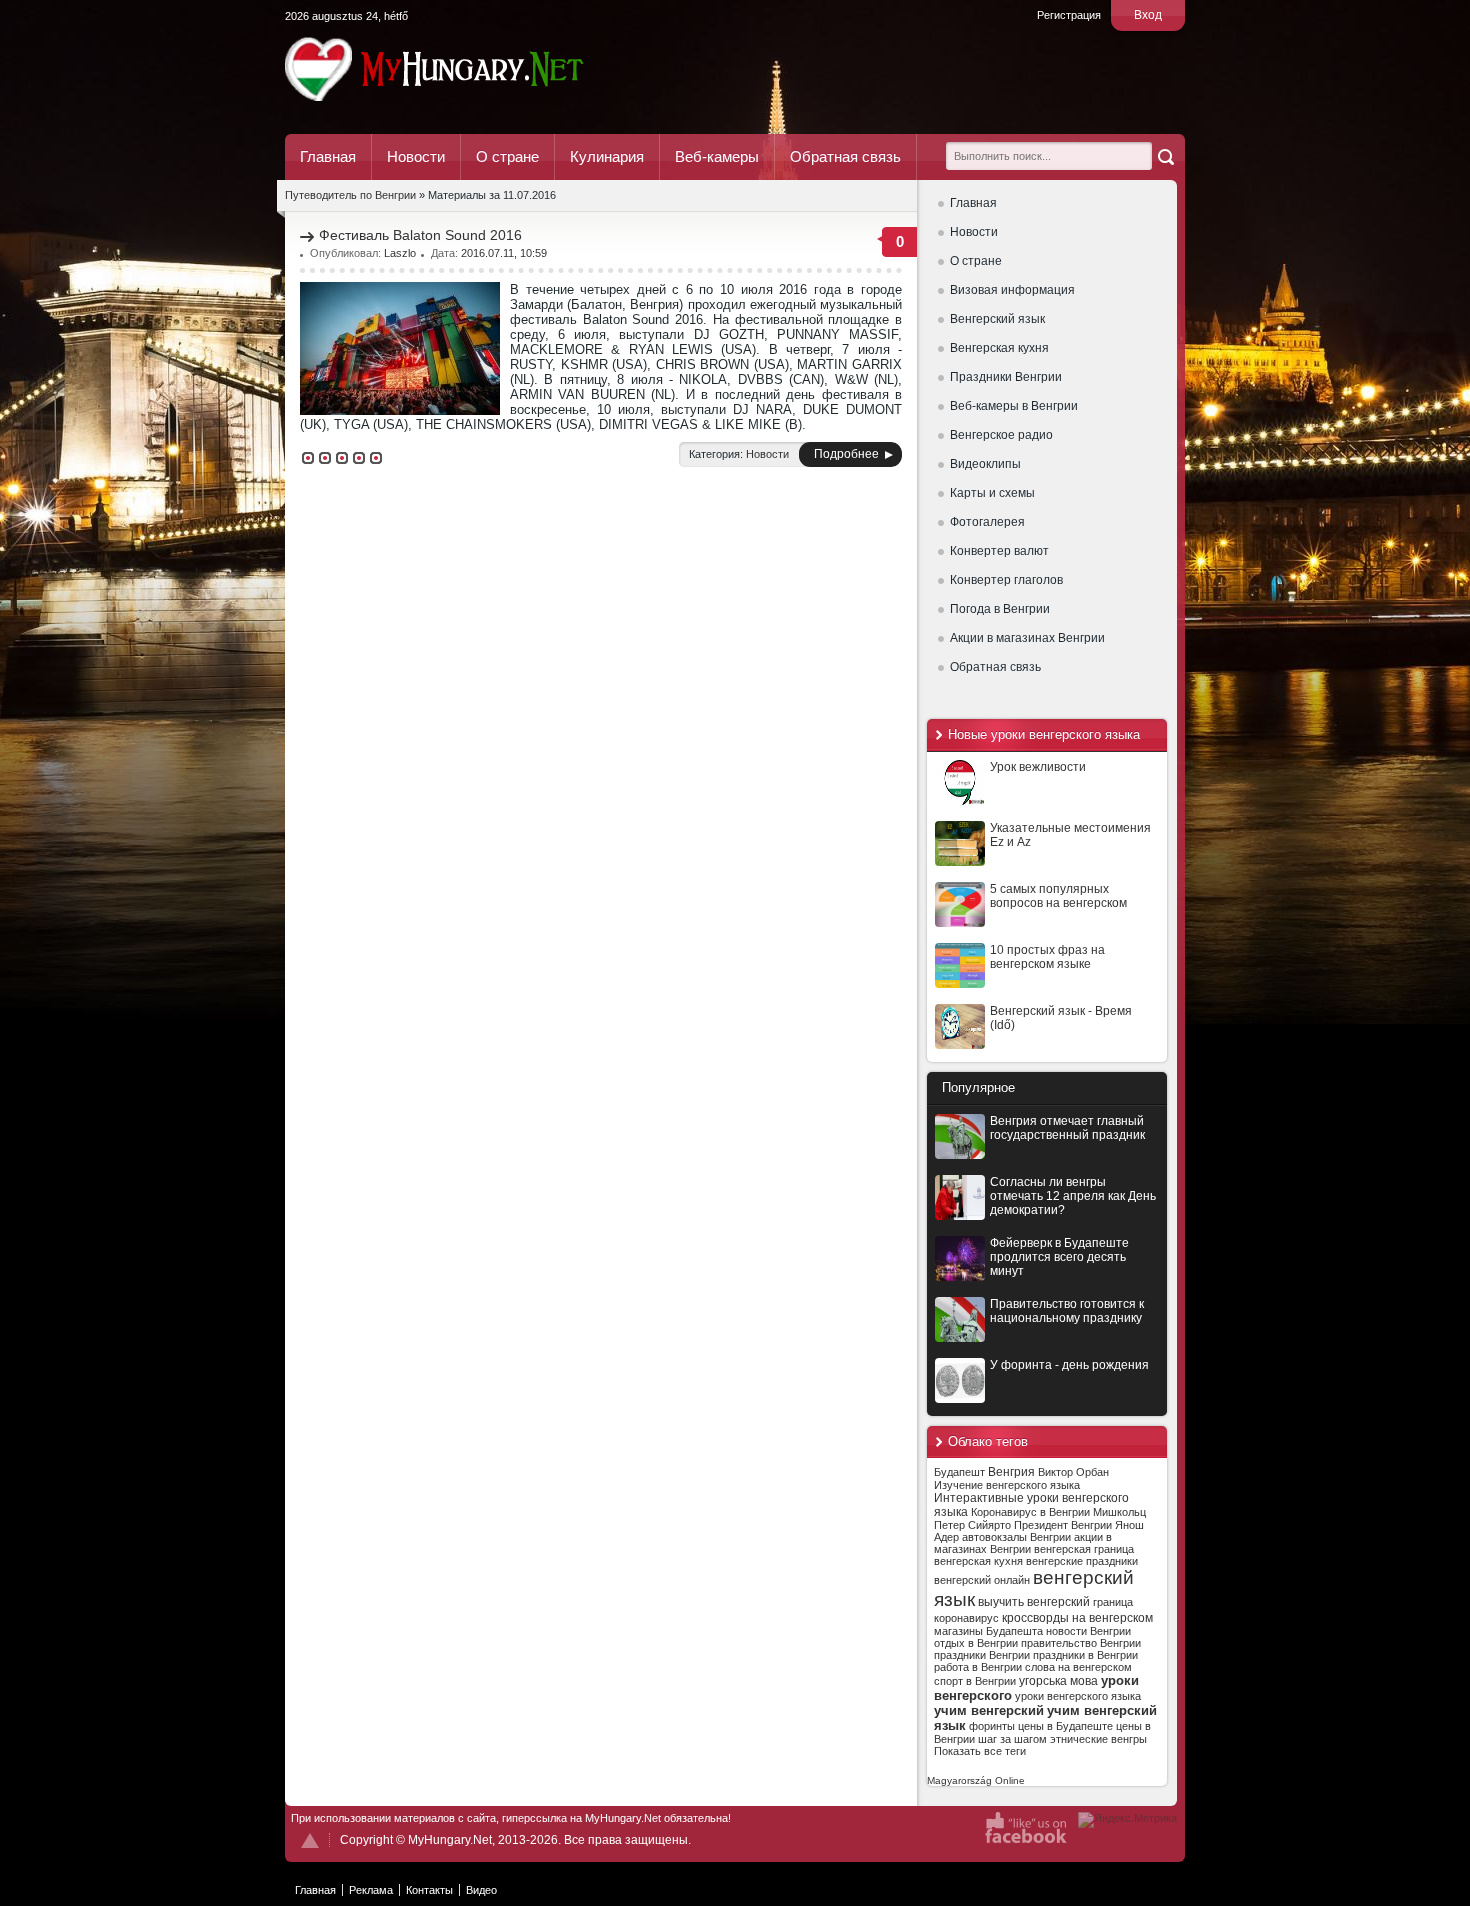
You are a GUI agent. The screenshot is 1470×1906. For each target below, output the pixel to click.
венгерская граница (1084, 1549)
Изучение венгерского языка (1007, 1485)
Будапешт (959, 1472)
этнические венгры (1098, 1739)
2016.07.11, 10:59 (504, 253)
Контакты (429, 1890)
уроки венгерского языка (1078, 1696)
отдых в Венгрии (976, 1643)
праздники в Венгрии (1085, 1655)
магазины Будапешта (988, 1631)
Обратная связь (845, 156)
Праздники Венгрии (1006, 377)
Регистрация (1069, 15)
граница (1113, 1602)
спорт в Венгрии (975, 1681)
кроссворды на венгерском (1077, 1618)
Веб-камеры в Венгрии (1014, 406)
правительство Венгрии (1081, 1643)
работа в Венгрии (978, 1667)
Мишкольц (1119, 1512)
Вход (1148, 15)
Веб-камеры (717, 156)
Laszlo (400, 253)
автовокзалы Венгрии (1016, 1537)
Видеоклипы (985, 464)
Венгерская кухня (999, 348)
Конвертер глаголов (1006, 580)
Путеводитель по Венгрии (489, 69)
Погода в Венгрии (1000, 609)
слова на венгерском (1078, 1667)
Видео (481, 1890)
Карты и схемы (992, 493)
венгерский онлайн (982, 1580)
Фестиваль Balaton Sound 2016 (420, 235)
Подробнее (846, 454)
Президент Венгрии (1063, 1525)
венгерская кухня (978, 1561)
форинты (992, 1726)
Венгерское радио (1001, 435)
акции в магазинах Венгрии (1023, 1543)
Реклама (371, 1890)
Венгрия (1011, 1472)
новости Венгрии (1088, 1631)
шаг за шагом (1012, 1739)
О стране (507, 156)
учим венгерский (989, 1710)
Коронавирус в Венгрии (1030, 1512)
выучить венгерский (1034, 1602)
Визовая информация (1012, 290)
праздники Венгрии (982, 1655)
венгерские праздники (1082, 1561)
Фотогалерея (987, 522)
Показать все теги (980, 1751)
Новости (416, 156)
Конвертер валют (999, 551)
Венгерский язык (997, 319)
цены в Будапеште (1065, 1726)
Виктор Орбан (1073, 1472)
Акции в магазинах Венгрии (1027, 638)
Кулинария (607, 156)
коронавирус (966, 1618)
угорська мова (1058, 1681)
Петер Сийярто (972, 1525)
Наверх (310, 1840)
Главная (328, 156)
